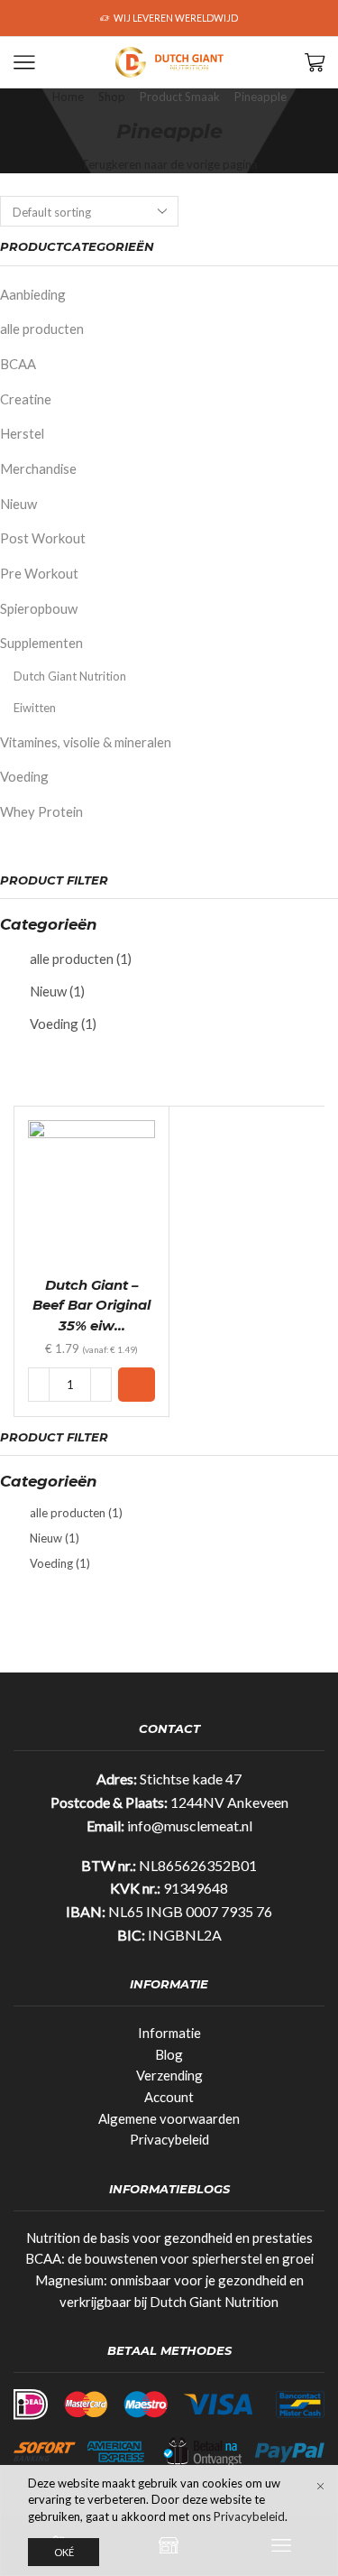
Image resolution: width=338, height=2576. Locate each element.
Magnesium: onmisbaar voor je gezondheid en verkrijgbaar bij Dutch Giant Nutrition (169, 2291)
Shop (112, 97)
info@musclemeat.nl (190, 1825)
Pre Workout (39, 573)
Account (169, 2097)
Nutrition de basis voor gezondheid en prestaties (169, 2238)
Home (68, 97)
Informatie (169, 2033)
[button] (20, 18)
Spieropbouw (39, 608)
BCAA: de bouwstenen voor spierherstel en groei (169, 2258)
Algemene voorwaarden (169, 2118)
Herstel (22, 433)
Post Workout (43, 538)
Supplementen (41, 643)
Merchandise (38, 468)
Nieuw (18, 504)
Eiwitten (35, 708)
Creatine (26, 399)
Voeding (24, 776)
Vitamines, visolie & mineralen (86, 742)
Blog (169, 2054)
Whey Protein (41, 811)
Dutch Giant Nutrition (70, 676)
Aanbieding (33, 294)
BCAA (18, 364)
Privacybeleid (169, 2139)
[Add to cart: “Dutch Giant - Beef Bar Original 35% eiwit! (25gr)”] (137, 1385)
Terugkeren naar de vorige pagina (169, 164)
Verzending (169, 2075)
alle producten (42, 329)
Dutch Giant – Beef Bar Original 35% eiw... (91, 1305)
